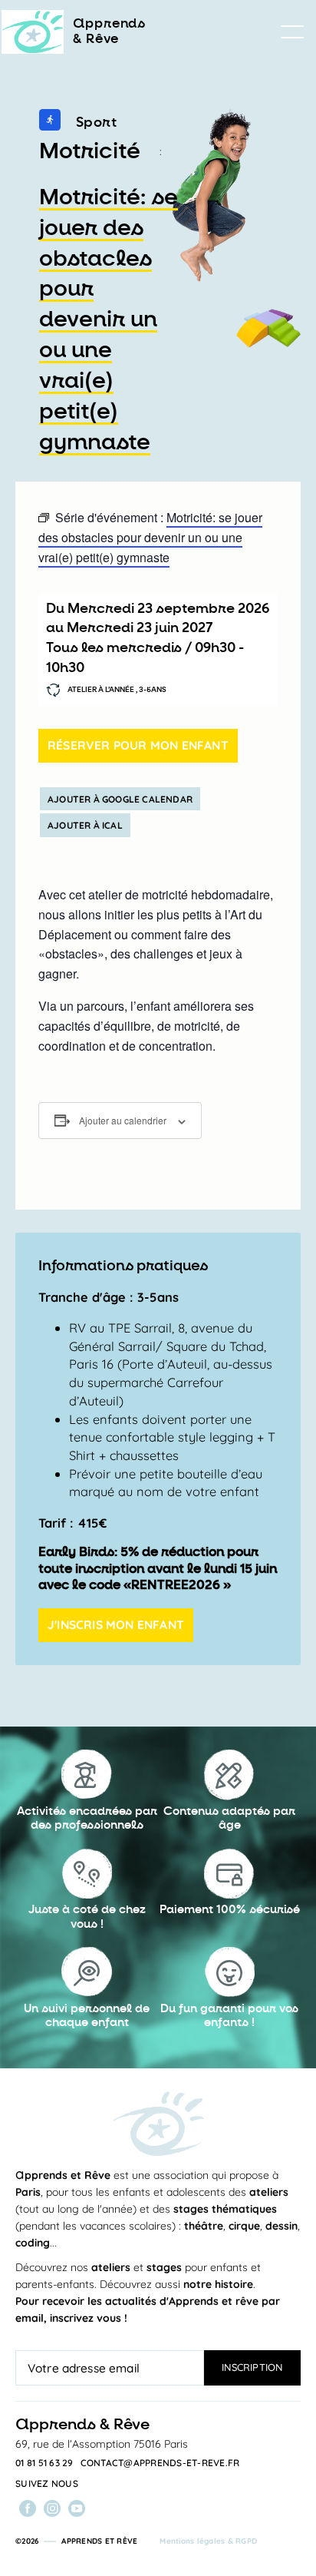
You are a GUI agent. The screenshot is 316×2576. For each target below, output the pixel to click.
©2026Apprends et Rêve (76, 2541)
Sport (97, 122)
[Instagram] (52, 2508)
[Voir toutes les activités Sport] (50, 123)
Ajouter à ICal (85, 825)
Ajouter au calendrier (123, 1120)
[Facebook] (28, 2508)
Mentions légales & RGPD (208, 2541)
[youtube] (77, 2508)
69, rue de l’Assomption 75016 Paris (102, 2444)
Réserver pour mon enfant (138, 745)
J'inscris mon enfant (116, 1624)
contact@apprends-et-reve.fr (160, 2463)
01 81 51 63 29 (44, 2463)
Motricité (90, 151)
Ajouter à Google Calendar (120, 799)
